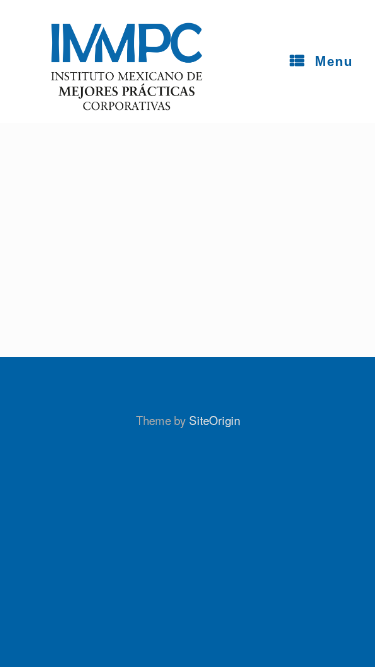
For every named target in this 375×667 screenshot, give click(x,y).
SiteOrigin (214, 420)
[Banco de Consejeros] (113, 61)
